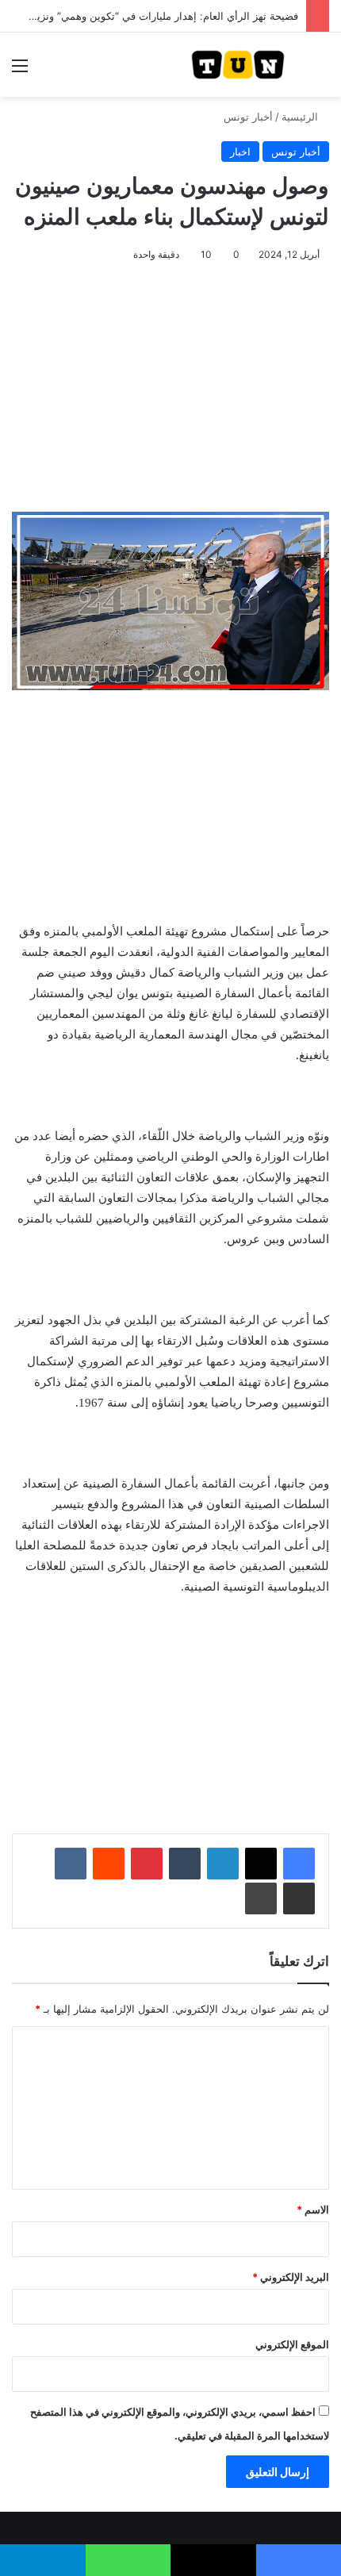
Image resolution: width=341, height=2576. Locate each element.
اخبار (240, 152)
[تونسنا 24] (238, 65)
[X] (261, 1864)
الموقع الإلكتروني (292, 2344)
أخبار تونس (248, 117)
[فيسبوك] (299, 1864)
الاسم (313, 2209)
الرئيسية (301, 117)
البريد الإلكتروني (291, 2277)
